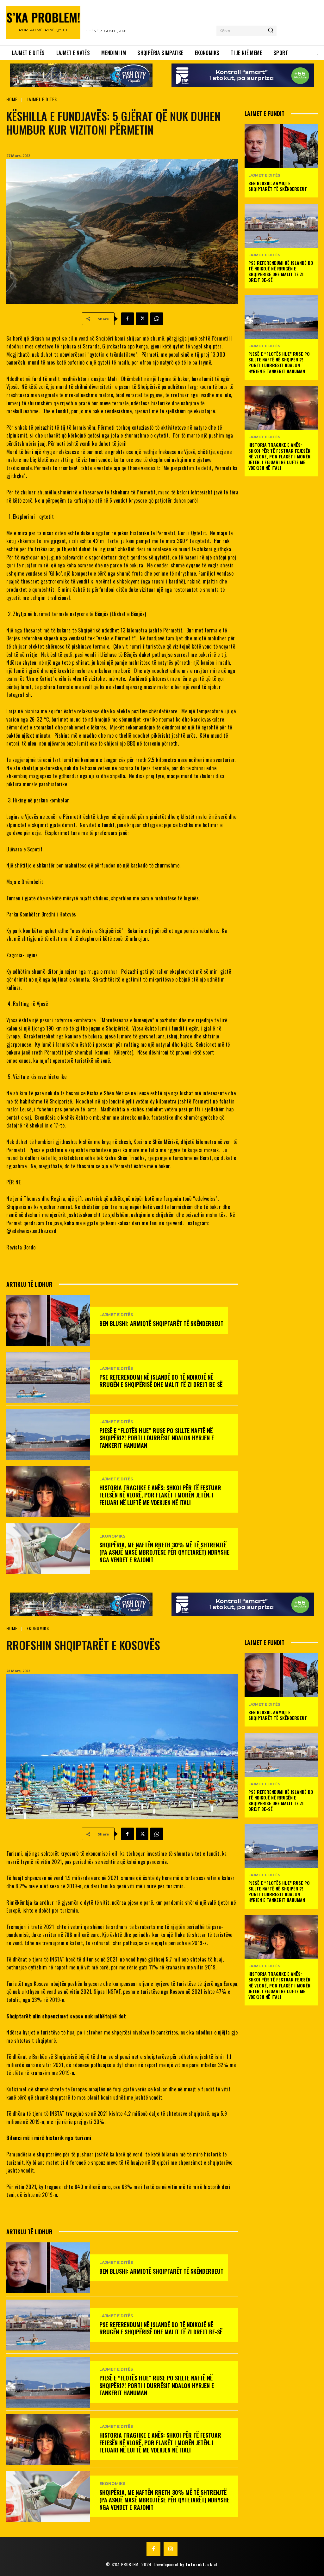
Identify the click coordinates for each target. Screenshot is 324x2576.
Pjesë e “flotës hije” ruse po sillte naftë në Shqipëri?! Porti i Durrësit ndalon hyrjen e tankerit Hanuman (157, 1438)
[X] (142, 319)
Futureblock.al (202, 2564)
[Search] (271, 31)
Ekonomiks (112, 1536)
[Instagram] (171, 2549)
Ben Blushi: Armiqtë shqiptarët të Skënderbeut (161, 1323)
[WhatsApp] (157, 319)
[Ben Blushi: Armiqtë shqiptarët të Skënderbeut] (48, 1320)
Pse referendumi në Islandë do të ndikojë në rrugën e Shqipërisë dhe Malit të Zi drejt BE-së (161, 1381)
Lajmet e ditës (42, 99)
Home (12, 99)
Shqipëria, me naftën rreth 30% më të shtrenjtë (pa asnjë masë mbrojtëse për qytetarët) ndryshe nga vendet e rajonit (164, 1552)
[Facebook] (128, 319)
